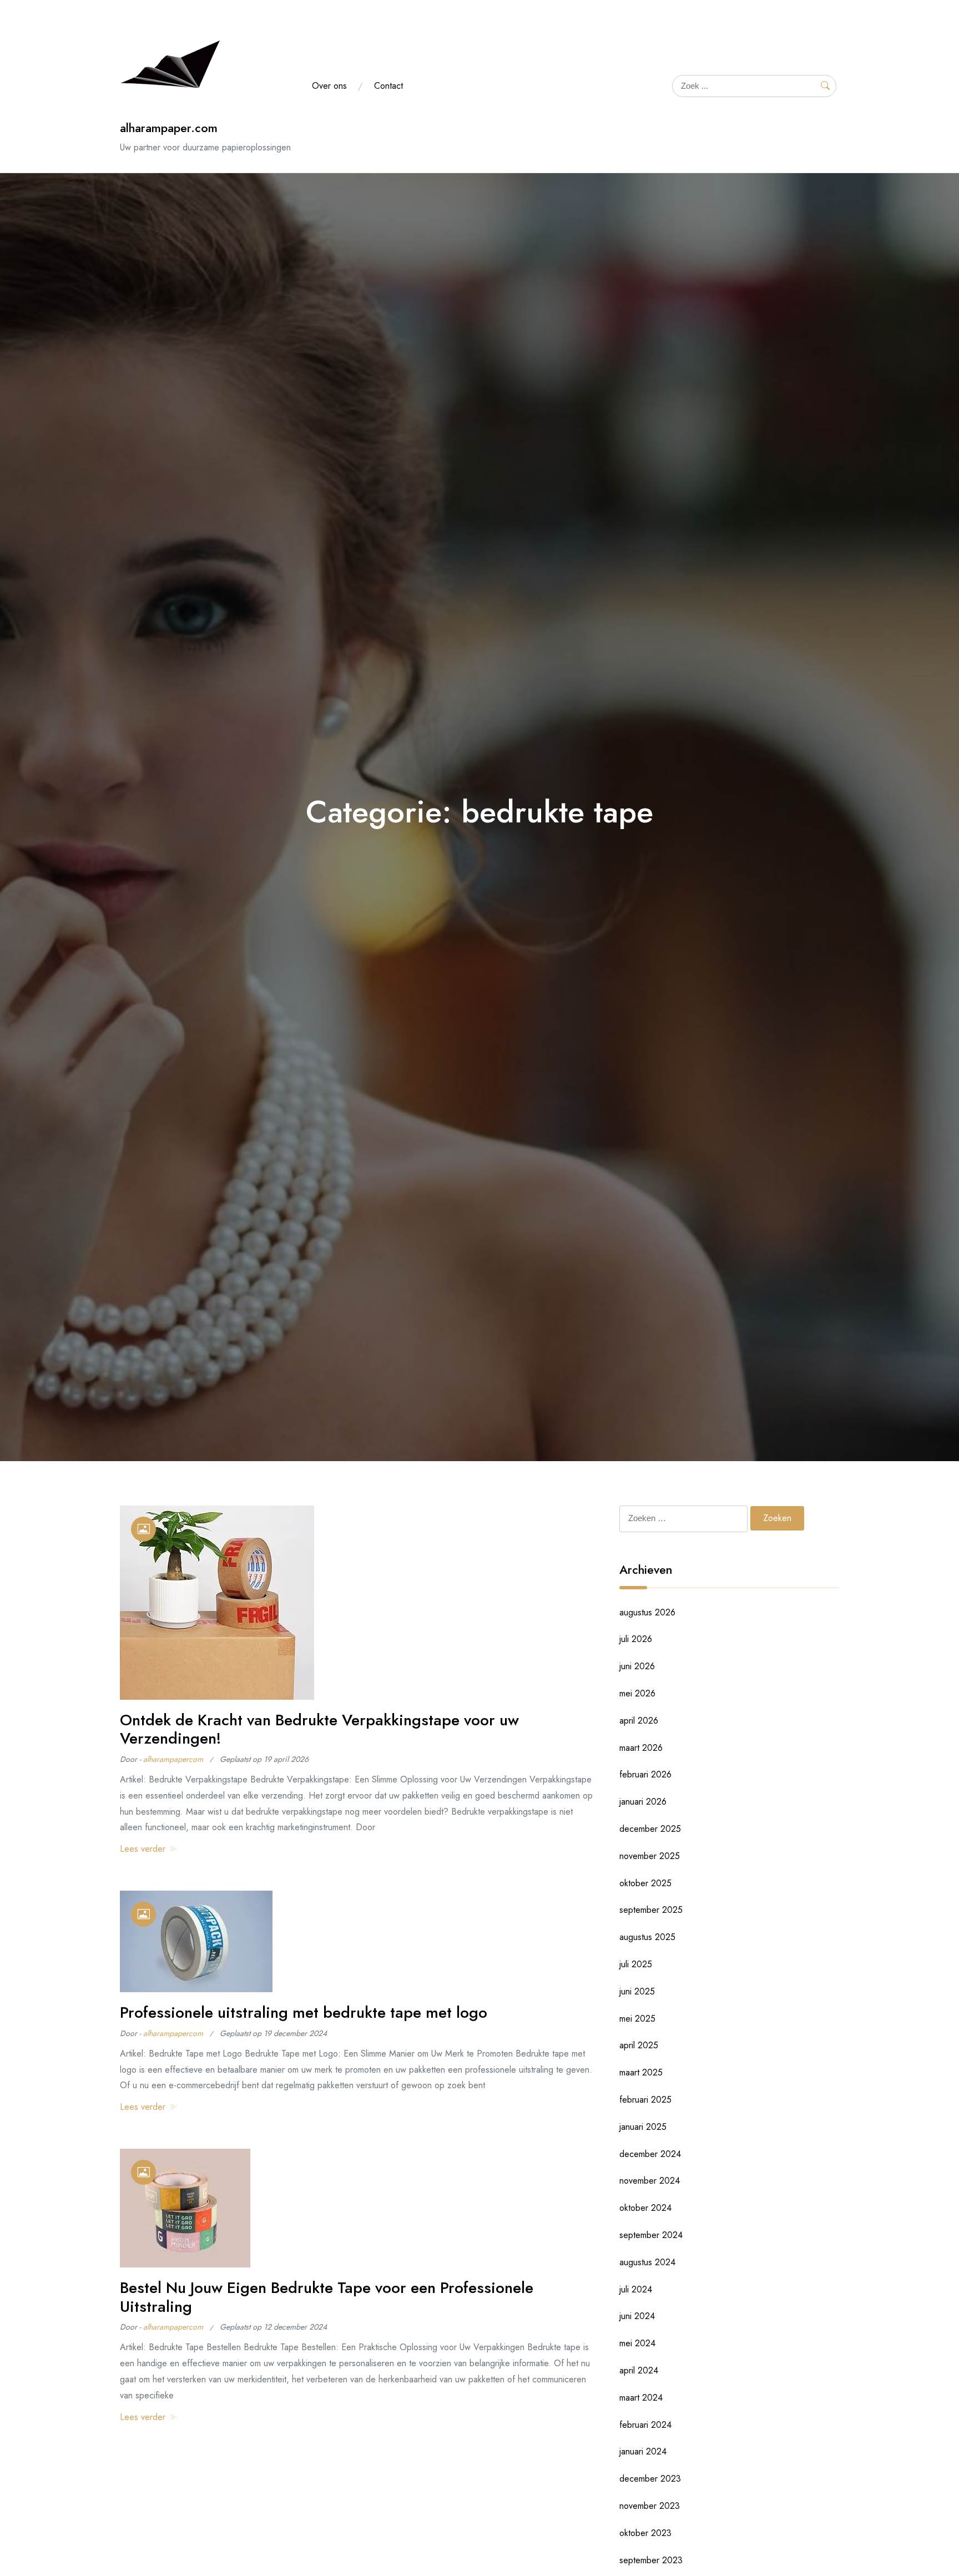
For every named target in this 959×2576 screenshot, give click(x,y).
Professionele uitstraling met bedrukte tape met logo (304, 2012)
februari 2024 (645, 2425)
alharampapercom (173, 1759)
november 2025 (650, 1856)
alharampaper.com (169, 128)
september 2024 (651, 2235)
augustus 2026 (647, 1612)
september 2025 (651, 1910)
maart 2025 (641, 2072)
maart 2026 (641, 1748)
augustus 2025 (647, 1937)
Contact (388, 86)
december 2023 (650, 2479)
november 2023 (650, 2506)
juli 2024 (636, 2289)
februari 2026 (645, 1774)
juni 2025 (637, 1991)
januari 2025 (643, 2127)
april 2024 (639, 2370)
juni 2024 (637, 2316)
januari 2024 (643, 2451)
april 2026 (639, 1721)
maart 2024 (641, 2398)
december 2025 (650, 1829)
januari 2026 (643, 1802)
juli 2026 (636, 1639)
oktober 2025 (645, 1883)
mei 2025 (637, 2019)
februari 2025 (645, 2100)
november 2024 (650, 2181)
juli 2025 (636, 1964)
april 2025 (639, 2045)
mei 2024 (637, 2343)
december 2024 (650, 2154)
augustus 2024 (647, 2262)
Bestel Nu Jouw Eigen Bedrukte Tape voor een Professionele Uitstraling (327, 2297)
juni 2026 (637, 1666)
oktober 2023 (645, 2533)
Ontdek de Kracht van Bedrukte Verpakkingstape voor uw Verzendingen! (319, 1729)
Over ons (329, 86)
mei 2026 (637, 1693)
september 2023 (651, 2560)
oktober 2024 (645, 2208)
